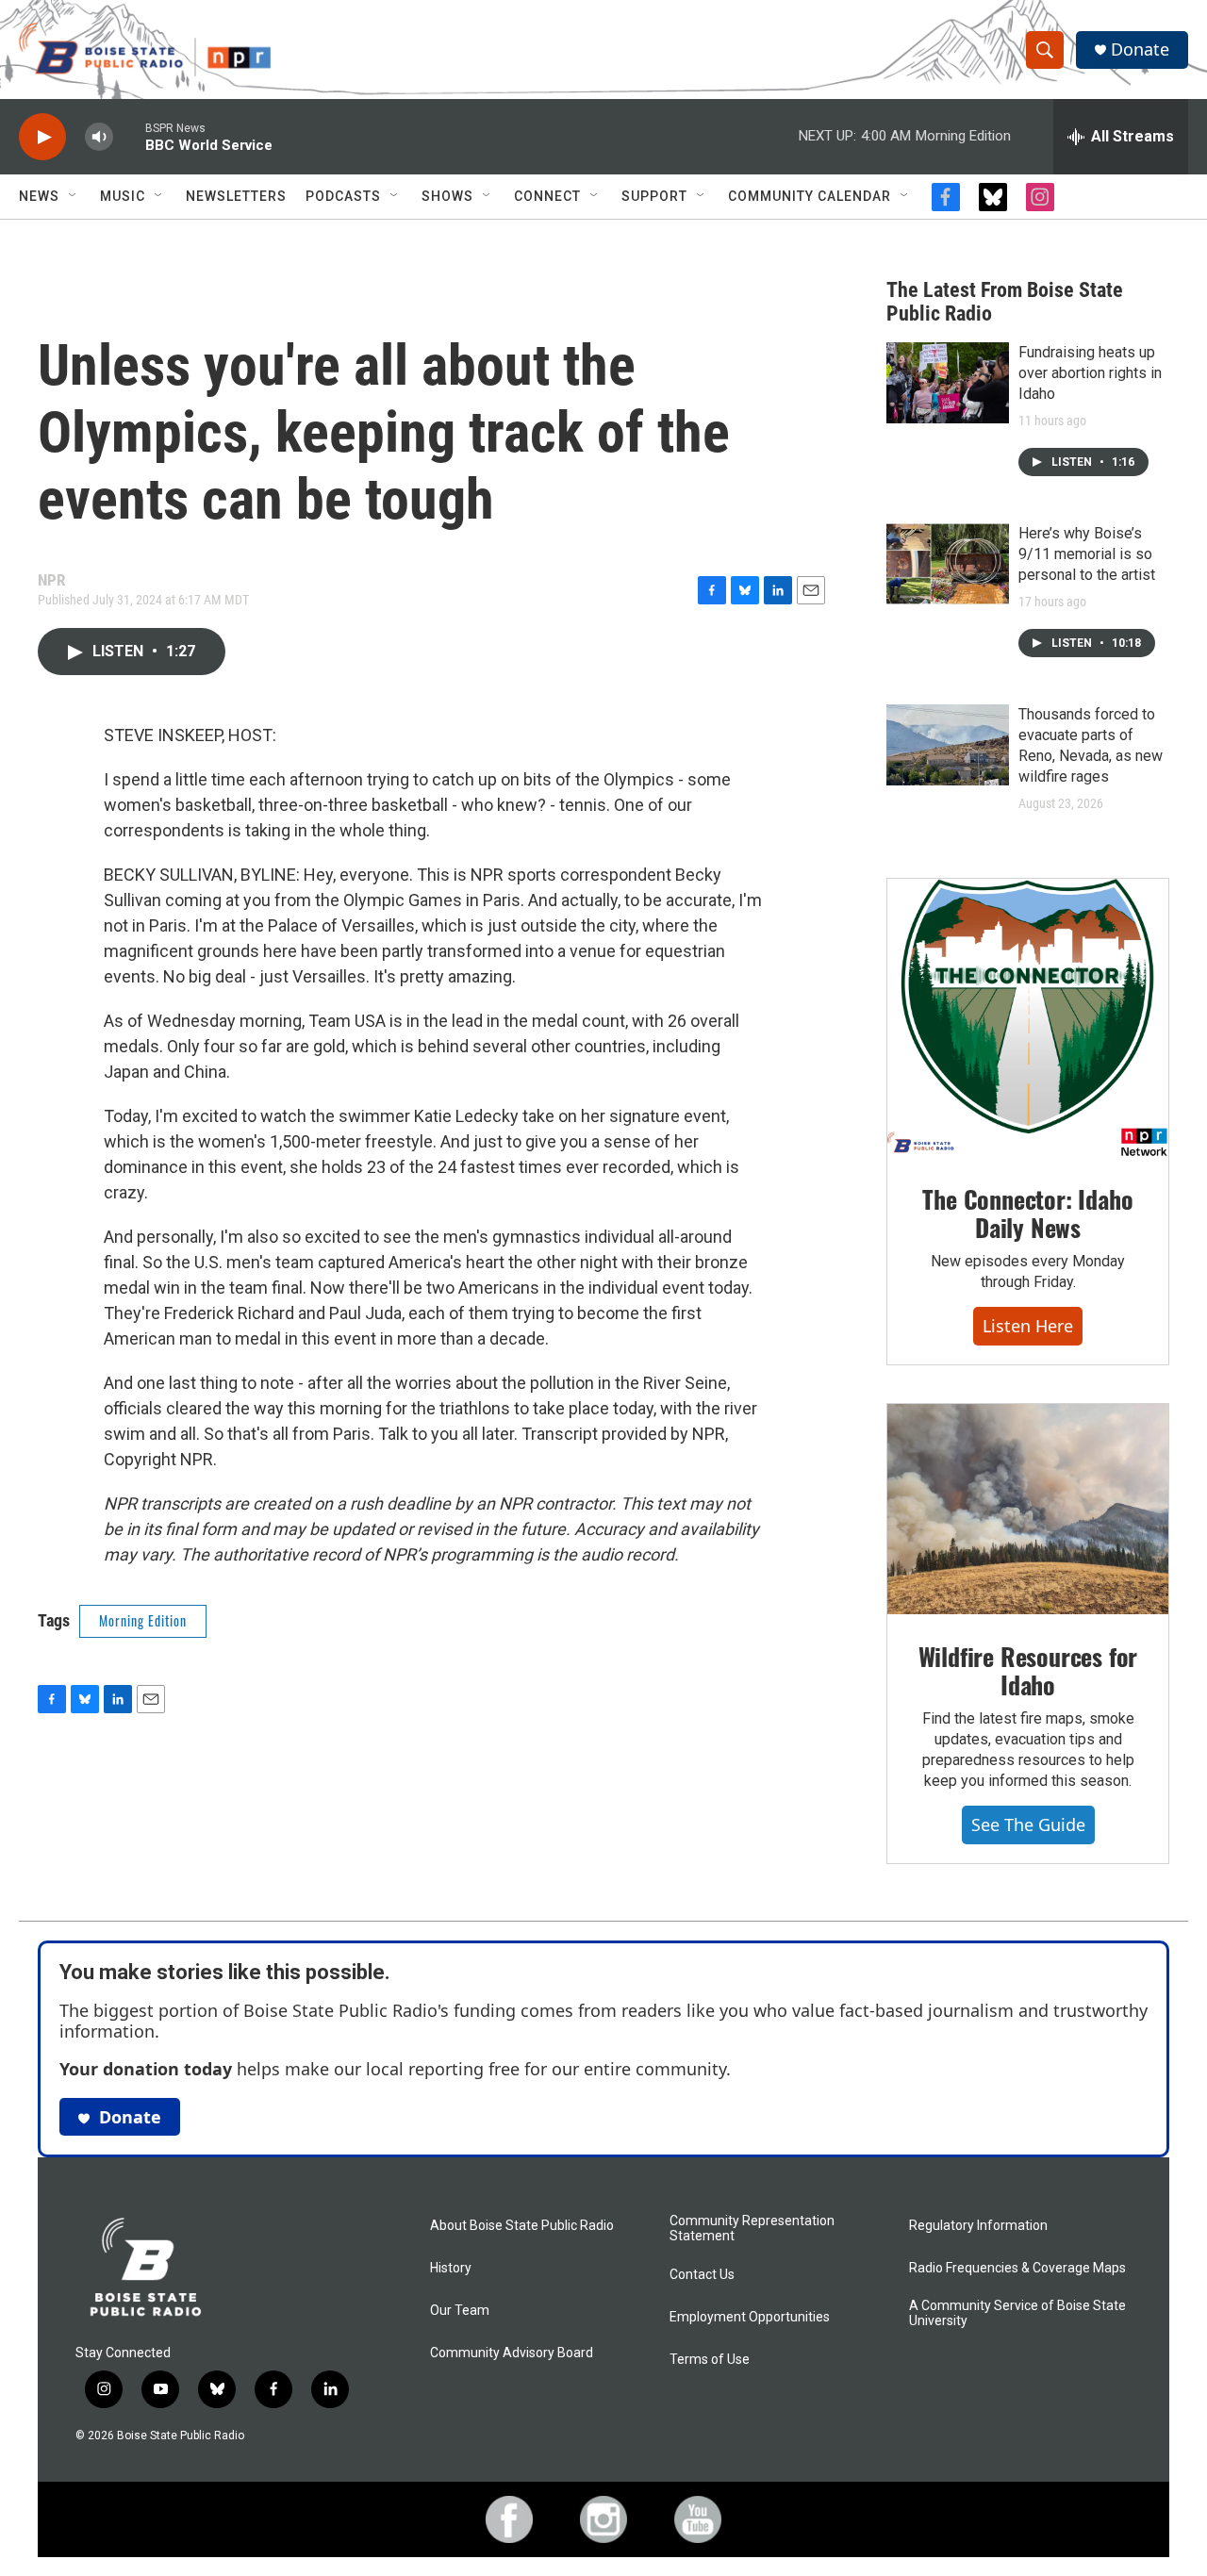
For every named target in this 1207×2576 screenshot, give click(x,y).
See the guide (1028, 1825)
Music (123, 196)
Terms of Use (710, 2360)
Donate (1140, 50)
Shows (447, 196)
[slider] (129, 136)
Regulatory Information (978, 2226)
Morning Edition (143, 1620)
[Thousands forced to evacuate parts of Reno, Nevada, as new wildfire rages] (948, 745)
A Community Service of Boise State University (1017, 2313)
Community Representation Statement (752, 2229)
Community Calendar (810, 196)
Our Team (460, 2311)
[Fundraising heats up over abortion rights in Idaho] (948, 383)
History (451, 2268)
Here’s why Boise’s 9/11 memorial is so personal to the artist (1087, 554)
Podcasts (343, 196)
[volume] (99, 137)
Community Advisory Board (512, 2353)
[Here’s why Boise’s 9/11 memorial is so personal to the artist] (948, 564)
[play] (42, 137)
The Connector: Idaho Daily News (1027, 1213)
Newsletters (236, 196)
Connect (547, 196)
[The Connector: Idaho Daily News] (1028, 1018)
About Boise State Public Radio (522, 2226)
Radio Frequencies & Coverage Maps (1017, 2268)
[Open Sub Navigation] (74, 196)
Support (654, 196)
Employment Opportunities (750, 2317)
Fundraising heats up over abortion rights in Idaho (1090, 373)
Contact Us (702, 2275)
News (39, 196)
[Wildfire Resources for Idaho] (1028, 1510)
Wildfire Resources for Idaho (1028, 1670)
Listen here (1028, 1326)
